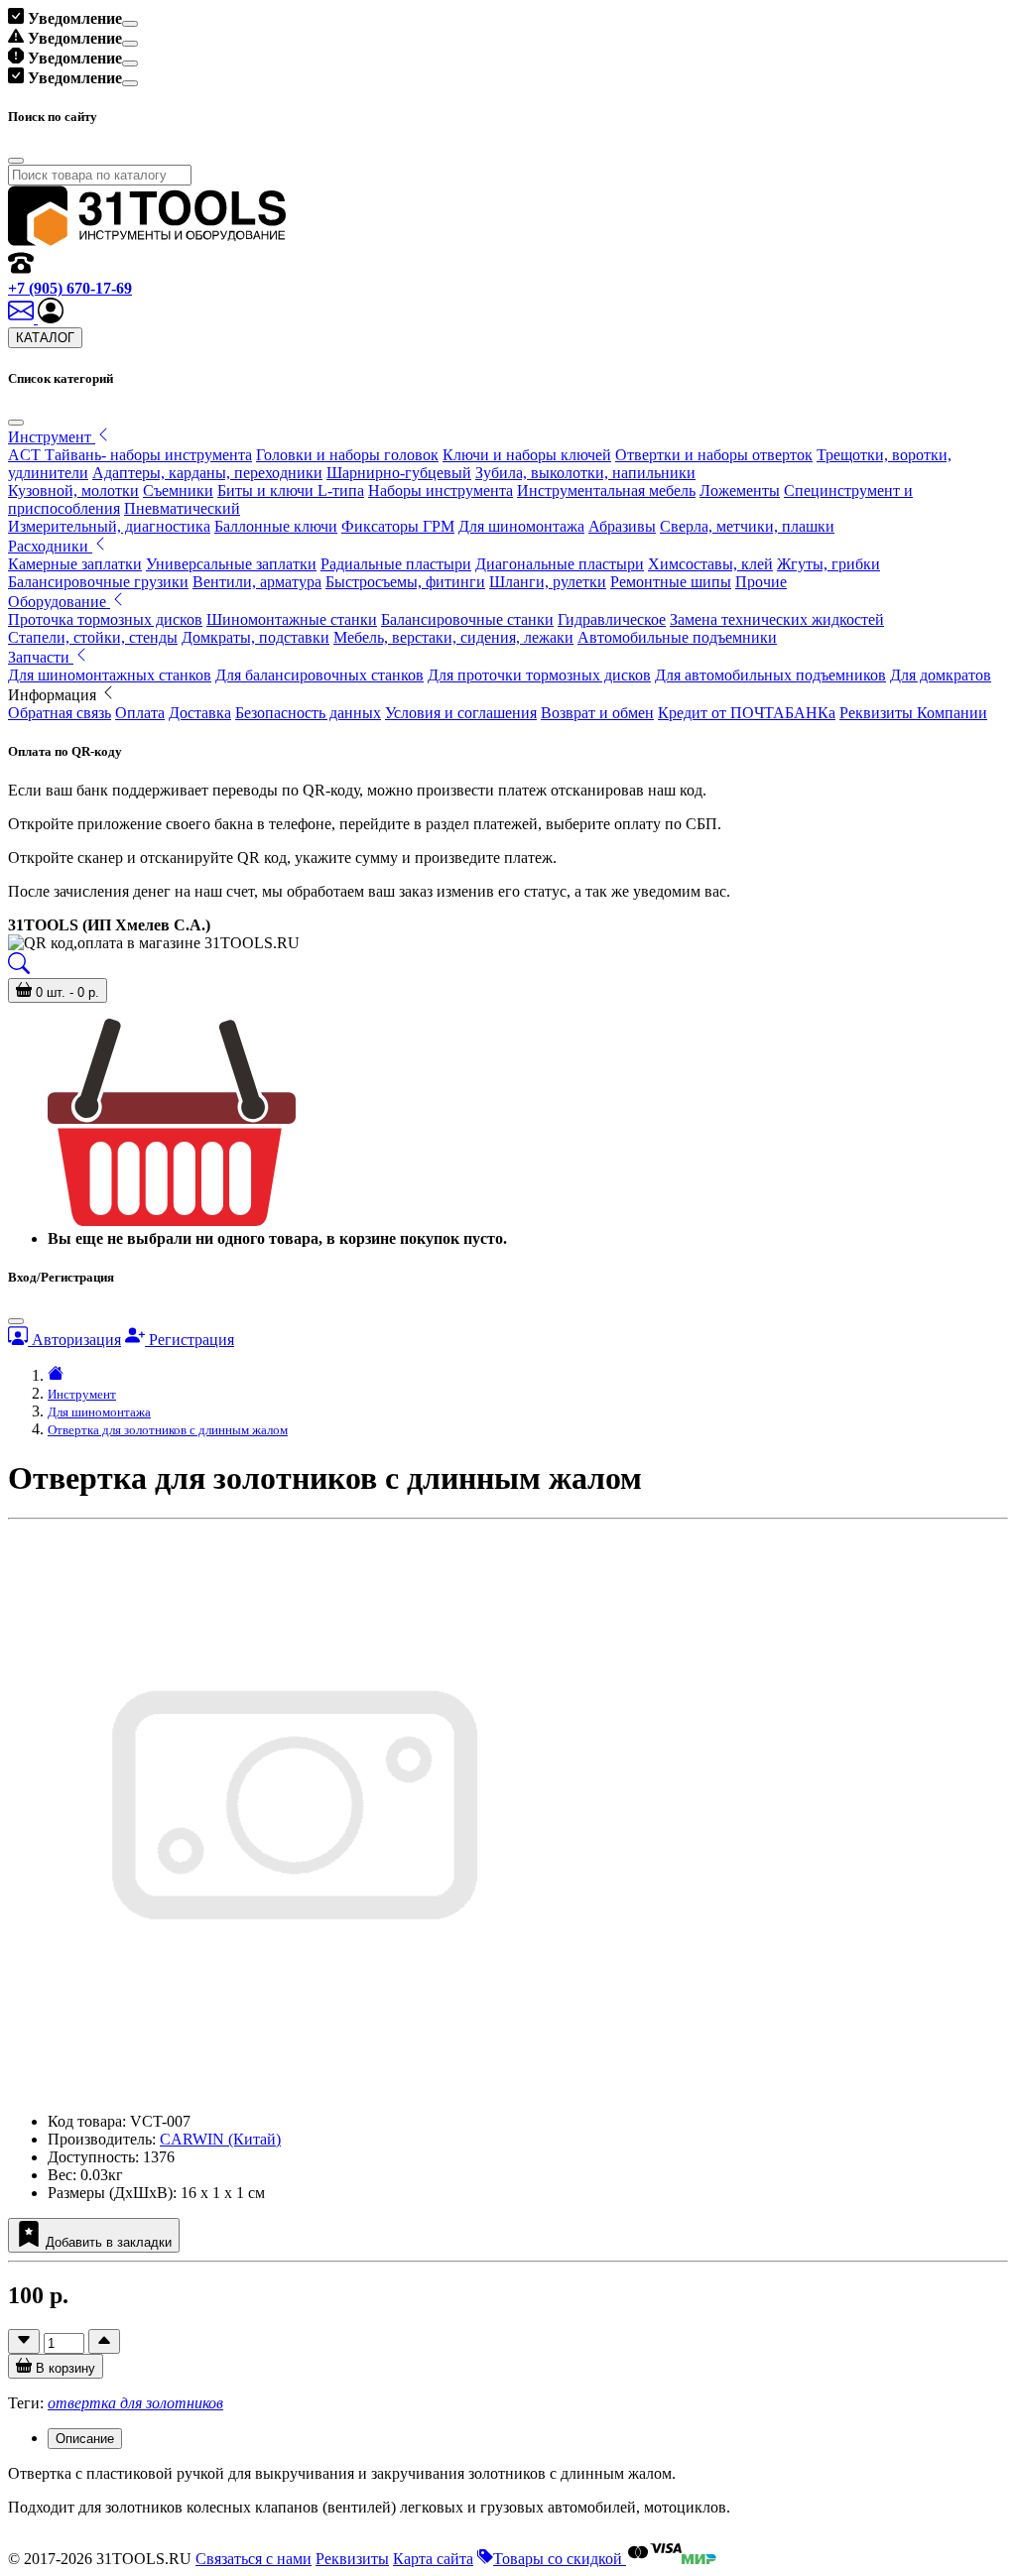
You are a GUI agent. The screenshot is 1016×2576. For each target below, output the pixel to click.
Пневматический (182, 508)
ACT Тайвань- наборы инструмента (130, 455)
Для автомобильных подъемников (770, 675)
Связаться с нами (254, 2559)
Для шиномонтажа (521, 526)
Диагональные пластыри (560, 564)
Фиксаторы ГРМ (398, 526)
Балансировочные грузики (98, 582)
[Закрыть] (16, 423)
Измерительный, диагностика (109, 526)
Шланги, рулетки (548, 582)
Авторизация (74, 1340)
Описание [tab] (85, 2439)
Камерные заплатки (75, 564)
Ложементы (740, 491)
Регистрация (190, 1340)
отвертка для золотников (135, 2403)
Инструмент (82, 1394)
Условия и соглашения (461, 713)
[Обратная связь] (23, 318)
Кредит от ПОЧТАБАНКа (747, 713)
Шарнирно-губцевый (399, 473)
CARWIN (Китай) (220, 2139)
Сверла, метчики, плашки (747, 526)
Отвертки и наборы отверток (714, 455)
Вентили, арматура (257, 582)
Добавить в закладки (107, 2242)
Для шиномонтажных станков (110, 675)
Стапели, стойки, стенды (93, 637)
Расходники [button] (50, 546)
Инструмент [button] (52, 437)
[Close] (130, 24)
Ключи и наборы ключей (527, 455)
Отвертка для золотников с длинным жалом (168, 1430)
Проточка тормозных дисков (105, 619)
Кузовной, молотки (73, 491)
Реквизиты (352, 2559)
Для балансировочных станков (319, 675)
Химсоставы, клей (710, 564)
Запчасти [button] (41, 657)
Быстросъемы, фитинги (405, 582)
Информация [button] (54, 695)
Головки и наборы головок (347, 455)
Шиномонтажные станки (292, 619)
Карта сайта (433, 2559)
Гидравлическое (612, 619)
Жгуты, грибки (828, 564)
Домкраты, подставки (255, 637)
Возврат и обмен (597, 713)
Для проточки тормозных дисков (539, 675)
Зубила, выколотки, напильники (585, 473)
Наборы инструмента (441, 491)
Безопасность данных (308, 713)
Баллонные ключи (276, 526)
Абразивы (622, 526)
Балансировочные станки (467, 619)
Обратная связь (60, 713)
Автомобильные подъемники (677, 637)
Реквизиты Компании (913, 713)
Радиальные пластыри (396, 564)
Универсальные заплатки (231, 564)
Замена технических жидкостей (777, 619)
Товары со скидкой (560, 2559)
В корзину (63, 2368)
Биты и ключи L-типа (291, 491)
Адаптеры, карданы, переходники (207, 473)
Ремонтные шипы (671, 582)
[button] (51, 318)
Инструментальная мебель (606, 491)
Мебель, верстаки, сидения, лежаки (453, 637)
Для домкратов (941, 675)
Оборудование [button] (59, 602)
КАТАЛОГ (45, 338)
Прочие (761, 582)
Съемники (178, 491)
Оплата (140, 713)
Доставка (200, 713)
